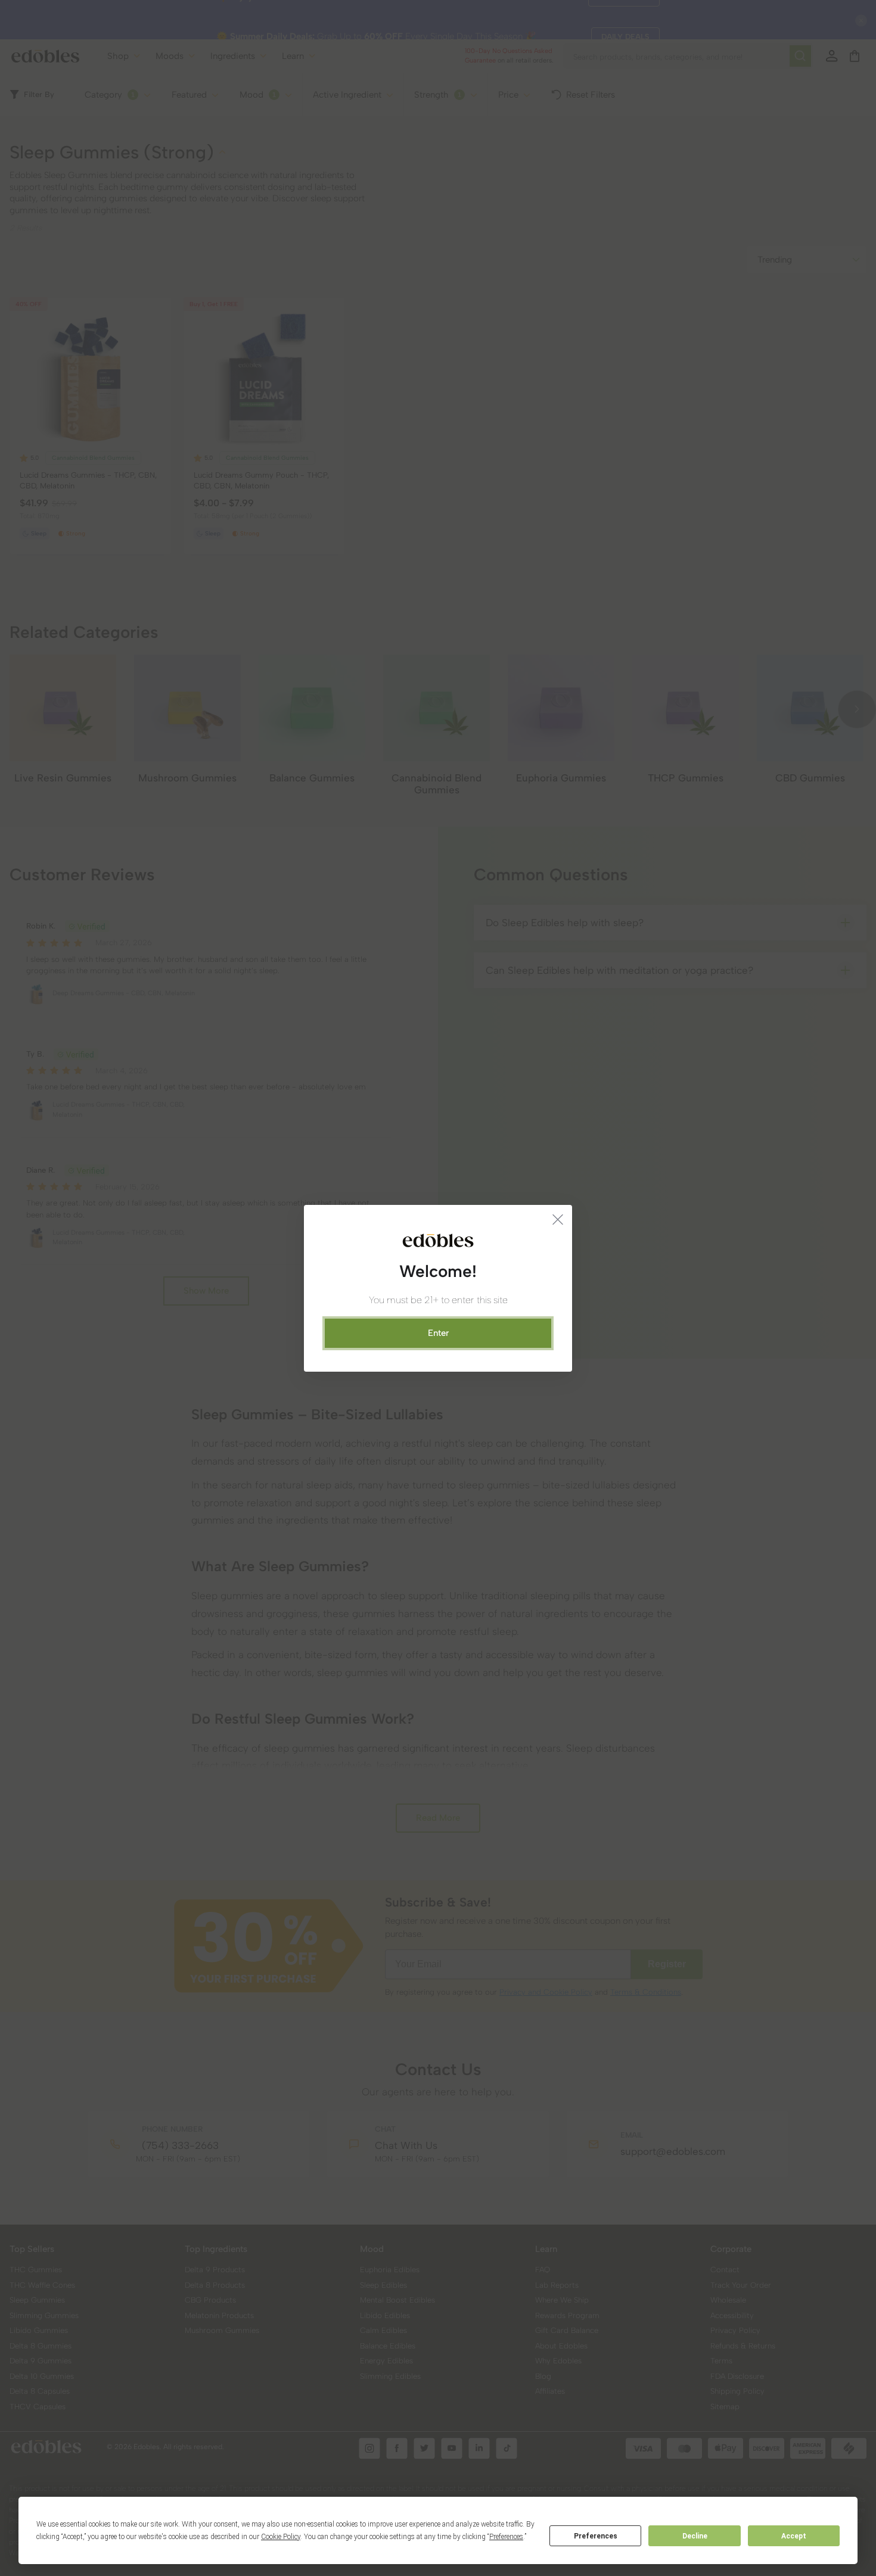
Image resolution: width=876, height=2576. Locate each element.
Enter (438, 1333)
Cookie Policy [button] (281, 2537)
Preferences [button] (506, 2537)
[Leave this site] (558, 1219)
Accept (794, 2536)
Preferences (596, 2536)
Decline (695, 2536)
